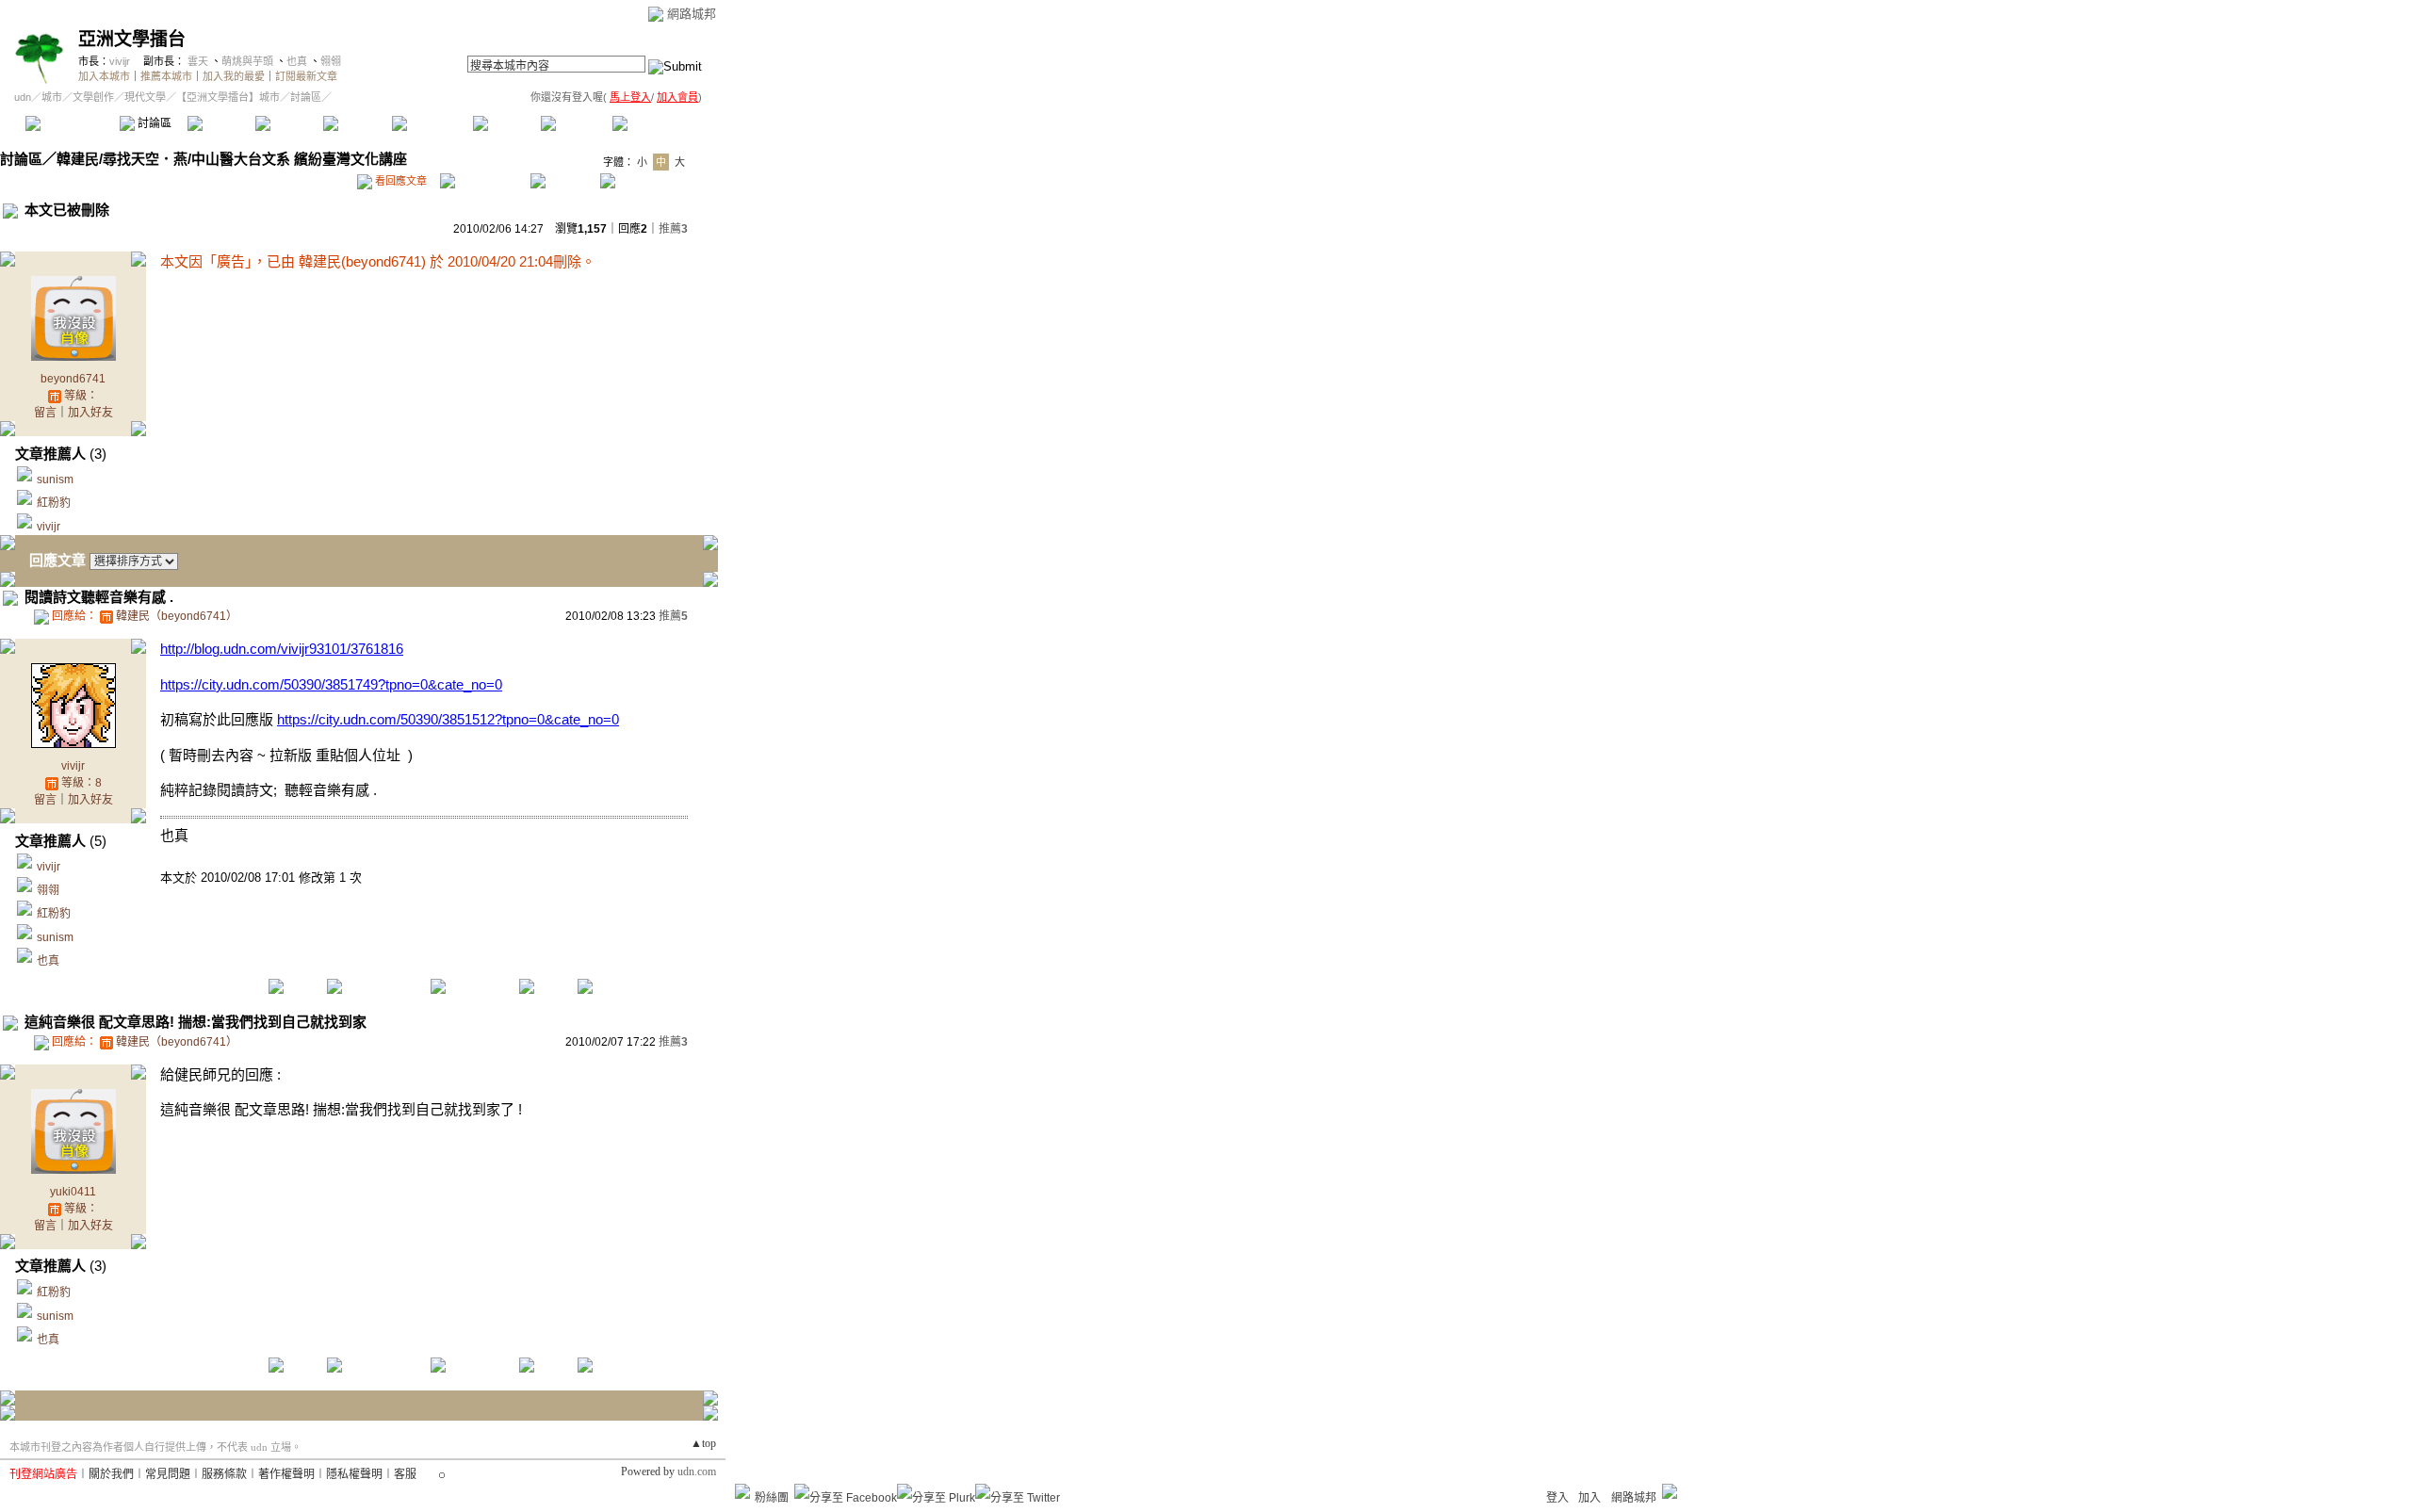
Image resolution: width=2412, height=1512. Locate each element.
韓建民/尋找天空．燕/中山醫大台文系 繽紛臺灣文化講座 (232, 159)
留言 (45, 413)
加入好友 (90, 413)
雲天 (198, 61)
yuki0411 (73, 1192)
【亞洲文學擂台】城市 (228, 97)
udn (23, 97)
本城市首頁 (70, 123)
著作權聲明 (286, 1474)
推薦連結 (431, 123)
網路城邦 (692, 14)
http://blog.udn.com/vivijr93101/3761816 (282, 649)
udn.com (697, 1471)
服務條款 (224, 1474)
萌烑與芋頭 (247, 61)
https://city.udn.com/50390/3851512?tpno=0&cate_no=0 (448, 719)
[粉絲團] (742, 1491)
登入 (1557, 1498)
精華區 (221, 123)
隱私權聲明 (354, 1474)
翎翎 (331, 61)
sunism (55, 480)
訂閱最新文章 (306, 76)
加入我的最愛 (234, 76)
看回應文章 (399, 181)
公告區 (506, 123)
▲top (703, 1443)
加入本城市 (104, 76)
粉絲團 (772, 1498)
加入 (1589, 1498)
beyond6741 (73, 379)
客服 (405, 1474)
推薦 (673, 229)
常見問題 (168, 1474)
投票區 (289, 123)
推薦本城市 (166, 76)
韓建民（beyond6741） (177, 616)
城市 (52, 97)
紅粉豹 (54, 503)
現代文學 (145, 97)
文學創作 (93, 97)
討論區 (153, 123)
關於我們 (111, 1474)
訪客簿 (574, 123)
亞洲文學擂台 (132, 39)
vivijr (120, 61)
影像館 (357, 123)
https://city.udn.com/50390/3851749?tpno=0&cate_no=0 (331, 684)
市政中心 (659, 123)
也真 (297, 61)
